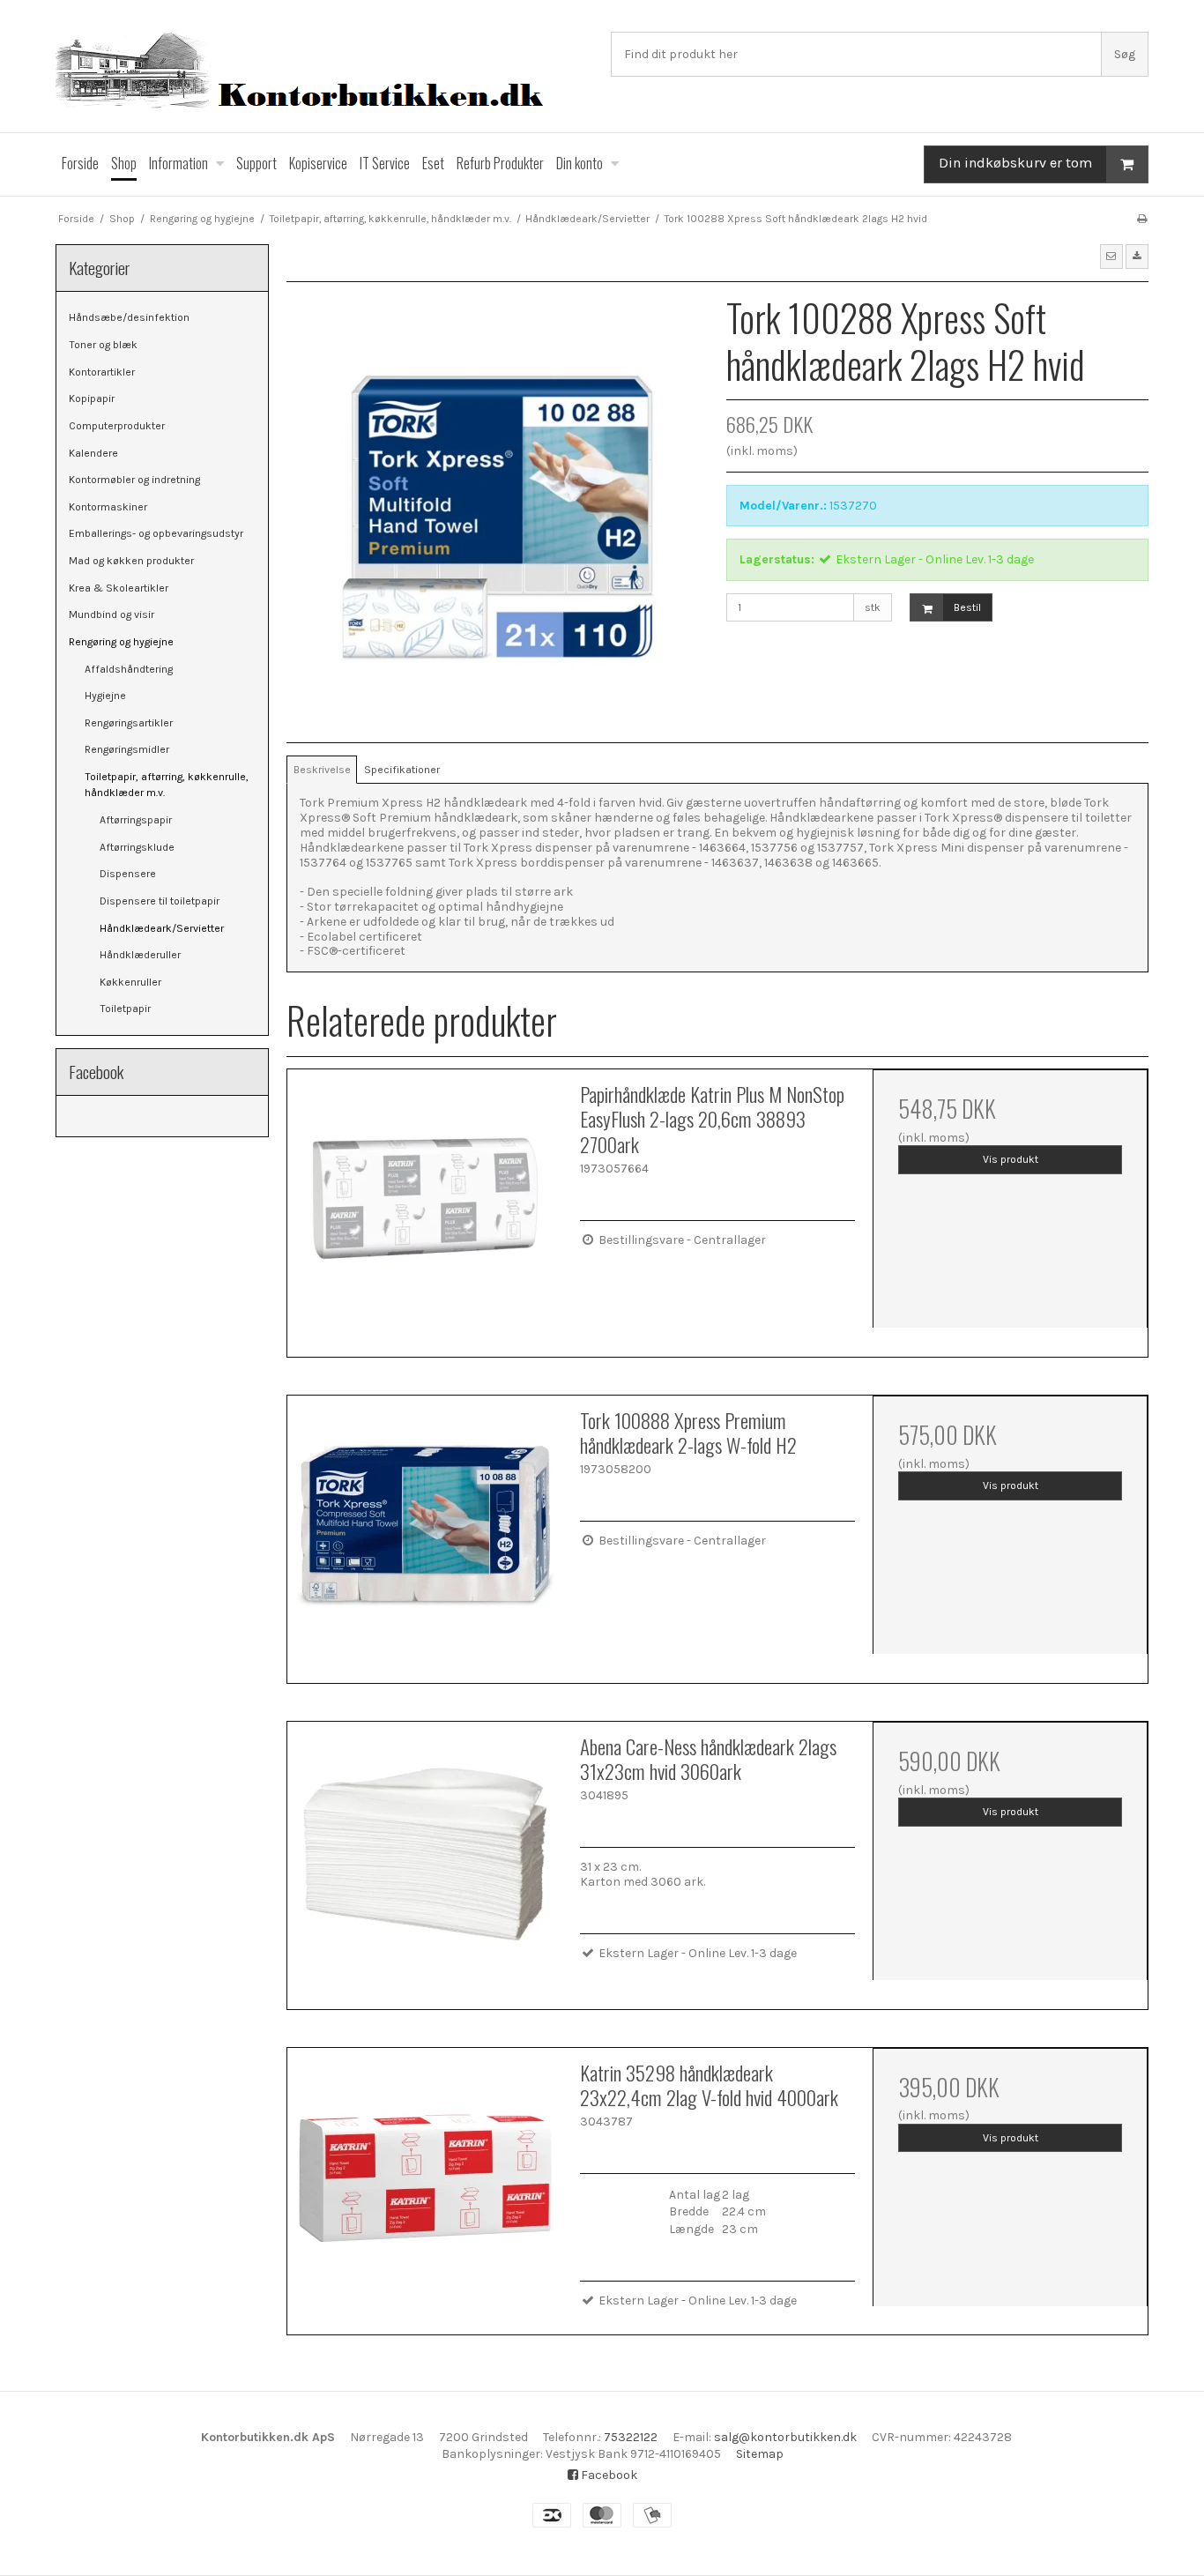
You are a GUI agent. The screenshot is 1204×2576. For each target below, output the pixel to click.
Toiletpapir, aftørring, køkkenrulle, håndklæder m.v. (167, 785)
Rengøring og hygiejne (121, 642)
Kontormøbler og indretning (134, 480)
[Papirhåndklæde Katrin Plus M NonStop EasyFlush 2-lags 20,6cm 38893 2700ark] (425, 1207)
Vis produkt (1011, 1159)
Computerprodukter (117, 426)
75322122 (631, 2437)
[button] (1111, 257)
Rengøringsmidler (127, 749)
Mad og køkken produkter (131, 561)
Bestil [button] (967, 607)
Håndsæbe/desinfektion (129, 317)
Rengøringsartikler (129, 723)
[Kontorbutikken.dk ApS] (324, 73)
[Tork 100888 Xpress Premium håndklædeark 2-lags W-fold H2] (425, 1533)
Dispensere (128, 874)
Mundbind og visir (111, 614)
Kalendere (93, 453)
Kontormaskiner (108, 507)
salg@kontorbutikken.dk (785, 2437)
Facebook (608, 2475)
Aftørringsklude (137, 847)
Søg (1125, 54)
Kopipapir (92, 398)
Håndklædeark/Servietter (162, 928)
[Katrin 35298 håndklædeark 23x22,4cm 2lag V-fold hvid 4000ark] (425, 2185)
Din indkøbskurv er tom (1015, 163)
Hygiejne (105, 696)
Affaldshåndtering (129, 669)
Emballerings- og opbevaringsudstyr (156, 533)
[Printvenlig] (1142, 219)
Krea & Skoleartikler (119, 588)
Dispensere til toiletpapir (160, 901)
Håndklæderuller (140, 955)
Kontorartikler (102, 372)
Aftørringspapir (136, 820)
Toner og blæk (103, 345)
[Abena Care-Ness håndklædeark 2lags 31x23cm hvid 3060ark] (425, 1859)
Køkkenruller (130, 982)
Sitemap (760, 2454)
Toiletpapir (125, 1009)
